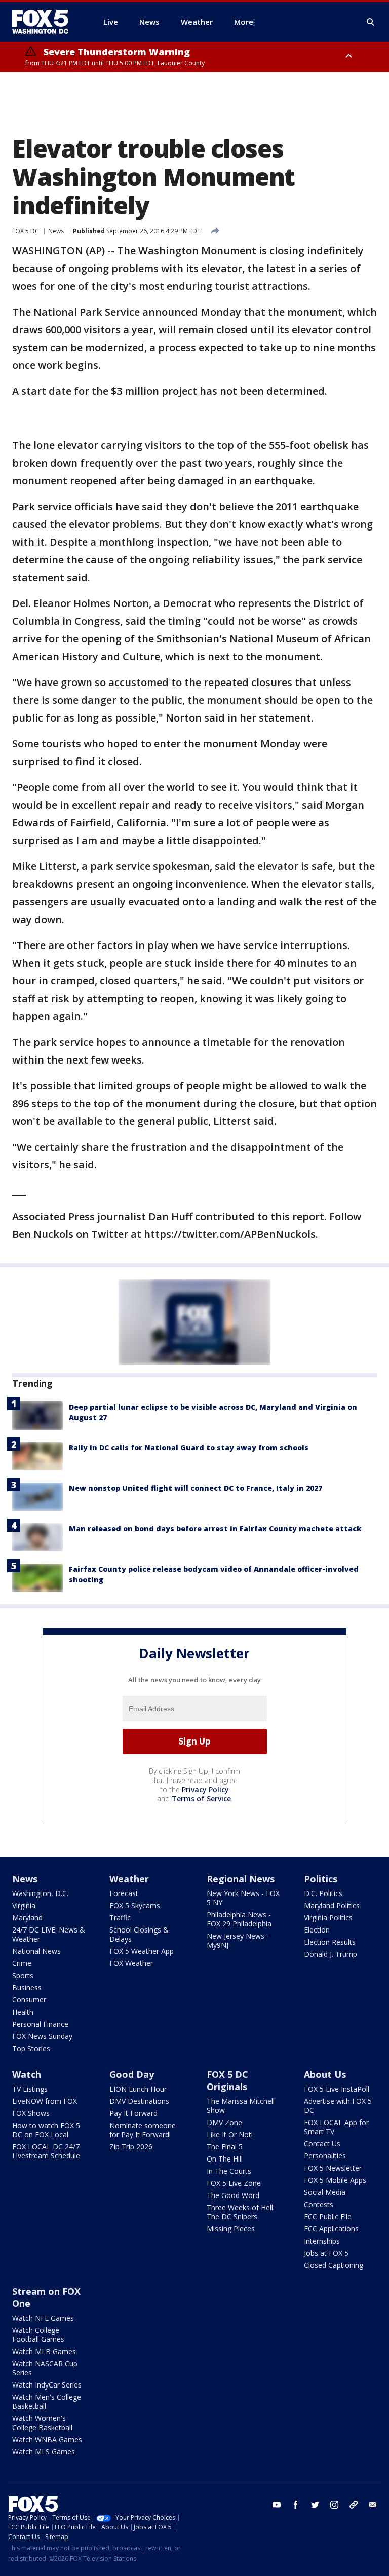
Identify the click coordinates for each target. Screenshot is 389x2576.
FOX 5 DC (26, 231)
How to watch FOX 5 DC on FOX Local (46, 2130)
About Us (325, 2074)
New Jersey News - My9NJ (238, 1940)
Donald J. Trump (330, 1954)
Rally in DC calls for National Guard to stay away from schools (189, 1447)
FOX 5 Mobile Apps (335, 2180)
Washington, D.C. (40, 1893)
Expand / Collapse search (371, 22)
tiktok (354, 2505)
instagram (334, 2505)
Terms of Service (201, 1798)
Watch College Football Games (38, 2335)
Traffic (120, 1918)
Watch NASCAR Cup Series (45, 2368)
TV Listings (30, 2089)
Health (23, 2012)
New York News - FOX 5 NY (243, 1898)
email (373, 2505)
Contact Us (322, 2144)
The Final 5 (225, 2147)
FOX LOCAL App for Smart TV (336, 2127)
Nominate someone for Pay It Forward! (143, 2130)
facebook (296, 2505)
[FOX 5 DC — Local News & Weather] (46, 22)
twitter (315, 2505)
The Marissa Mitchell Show (241, 2106)
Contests (319, 2204)
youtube (277, 2505)
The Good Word (233, 2195)
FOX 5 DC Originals (227, 2080)
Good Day (132, 2074)
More (244, 22)
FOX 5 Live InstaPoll (337, 2089)
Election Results (330, 1942)
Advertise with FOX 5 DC (338, 2106)
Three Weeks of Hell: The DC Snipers (241, 2212)
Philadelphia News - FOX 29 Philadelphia (239, 1919)
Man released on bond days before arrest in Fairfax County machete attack (215, 1528)
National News (36, 1951)
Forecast (124, 1893)
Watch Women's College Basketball (42, 2423)
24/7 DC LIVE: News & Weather (49, 1934)
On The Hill (225, 2159)
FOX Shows (31, 2113)
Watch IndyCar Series (47, 2385)
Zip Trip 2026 (131, 2147)
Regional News (241, 1879)
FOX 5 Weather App (142, 1951)
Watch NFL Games (43, 2318)
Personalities (325, 2156)
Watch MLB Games (44, 2351)
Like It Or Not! (230, 2134)
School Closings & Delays (139, 1934)
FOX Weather (131, 1963)
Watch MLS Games (44, 2452)
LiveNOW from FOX (45, 2101)
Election (317, 1930)
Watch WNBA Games (47, 2439)
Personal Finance (40, 2024)
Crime (22, 1963)
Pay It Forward (133, 2113)
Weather (129, 1879)
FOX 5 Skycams (135, 1905)
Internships (322, 2241)
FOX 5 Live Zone (234, 2183)
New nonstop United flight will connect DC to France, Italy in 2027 (196, 1488)
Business (27, 1987)
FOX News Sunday (42, 2036)
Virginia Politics (328, 1918)
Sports (23, 1975)
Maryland (27, 1918)
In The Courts (229, 2171)
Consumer (29, 2000)
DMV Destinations (139, 2101)
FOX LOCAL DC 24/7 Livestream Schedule (46, 2151)
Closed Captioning (334, 2265)
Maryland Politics (332, 1905)
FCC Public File (328, 2217)
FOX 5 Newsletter (333, 2168)
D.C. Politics (323, 1893)
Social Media (325, 2192)
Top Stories (31, 2048)
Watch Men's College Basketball (47, 2401)
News (56, 231)
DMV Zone (224, 2122)
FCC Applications (331, 2229)
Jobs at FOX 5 (326, 2253)
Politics (321, 1879)
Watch (27, 2074)
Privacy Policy (205, 1789)
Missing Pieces (231, 2229)
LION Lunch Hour (138, 2089)
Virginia (24, 1905)
